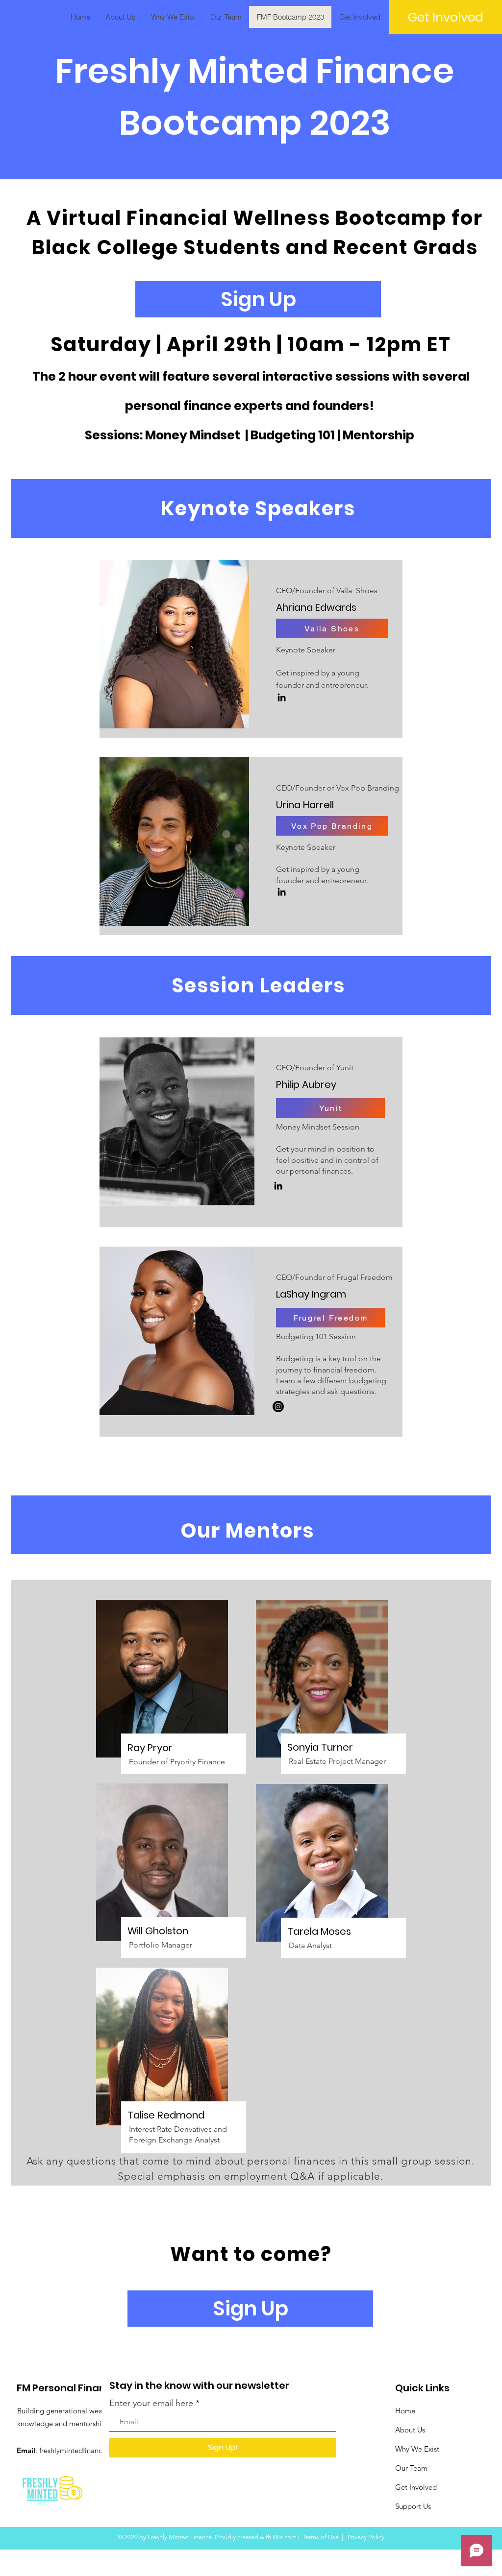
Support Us (413, 2506)
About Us (410, 2430)
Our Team (411, 2468)
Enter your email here (151, 2403)
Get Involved (416, 2487)
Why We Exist (417, 2449)
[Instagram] (278, 1407)
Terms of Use (321, 2537)
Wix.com (285, 2537)
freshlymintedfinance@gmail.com (93, 2450)
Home (405, 2411)
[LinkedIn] (282, 697)
